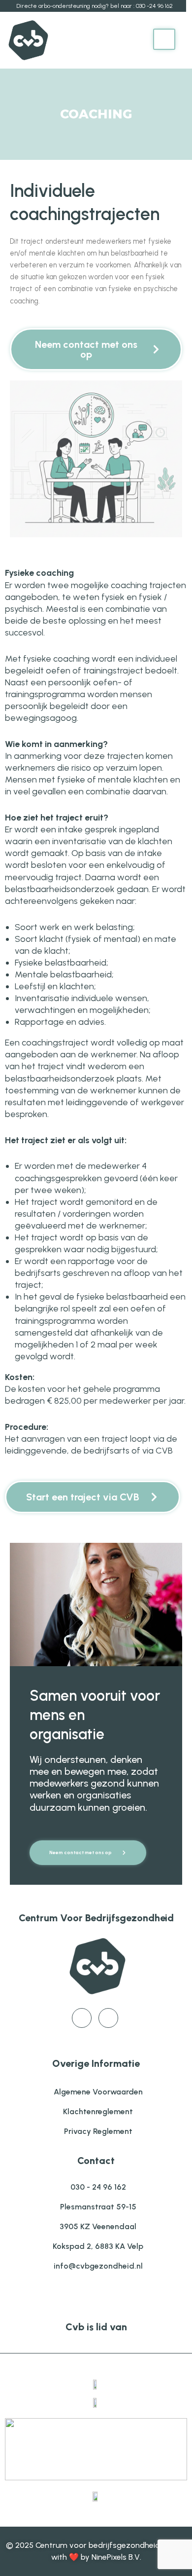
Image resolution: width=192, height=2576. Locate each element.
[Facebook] (82, 2018)
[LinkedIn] (108, 2018)
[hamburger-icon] (164, 39)
